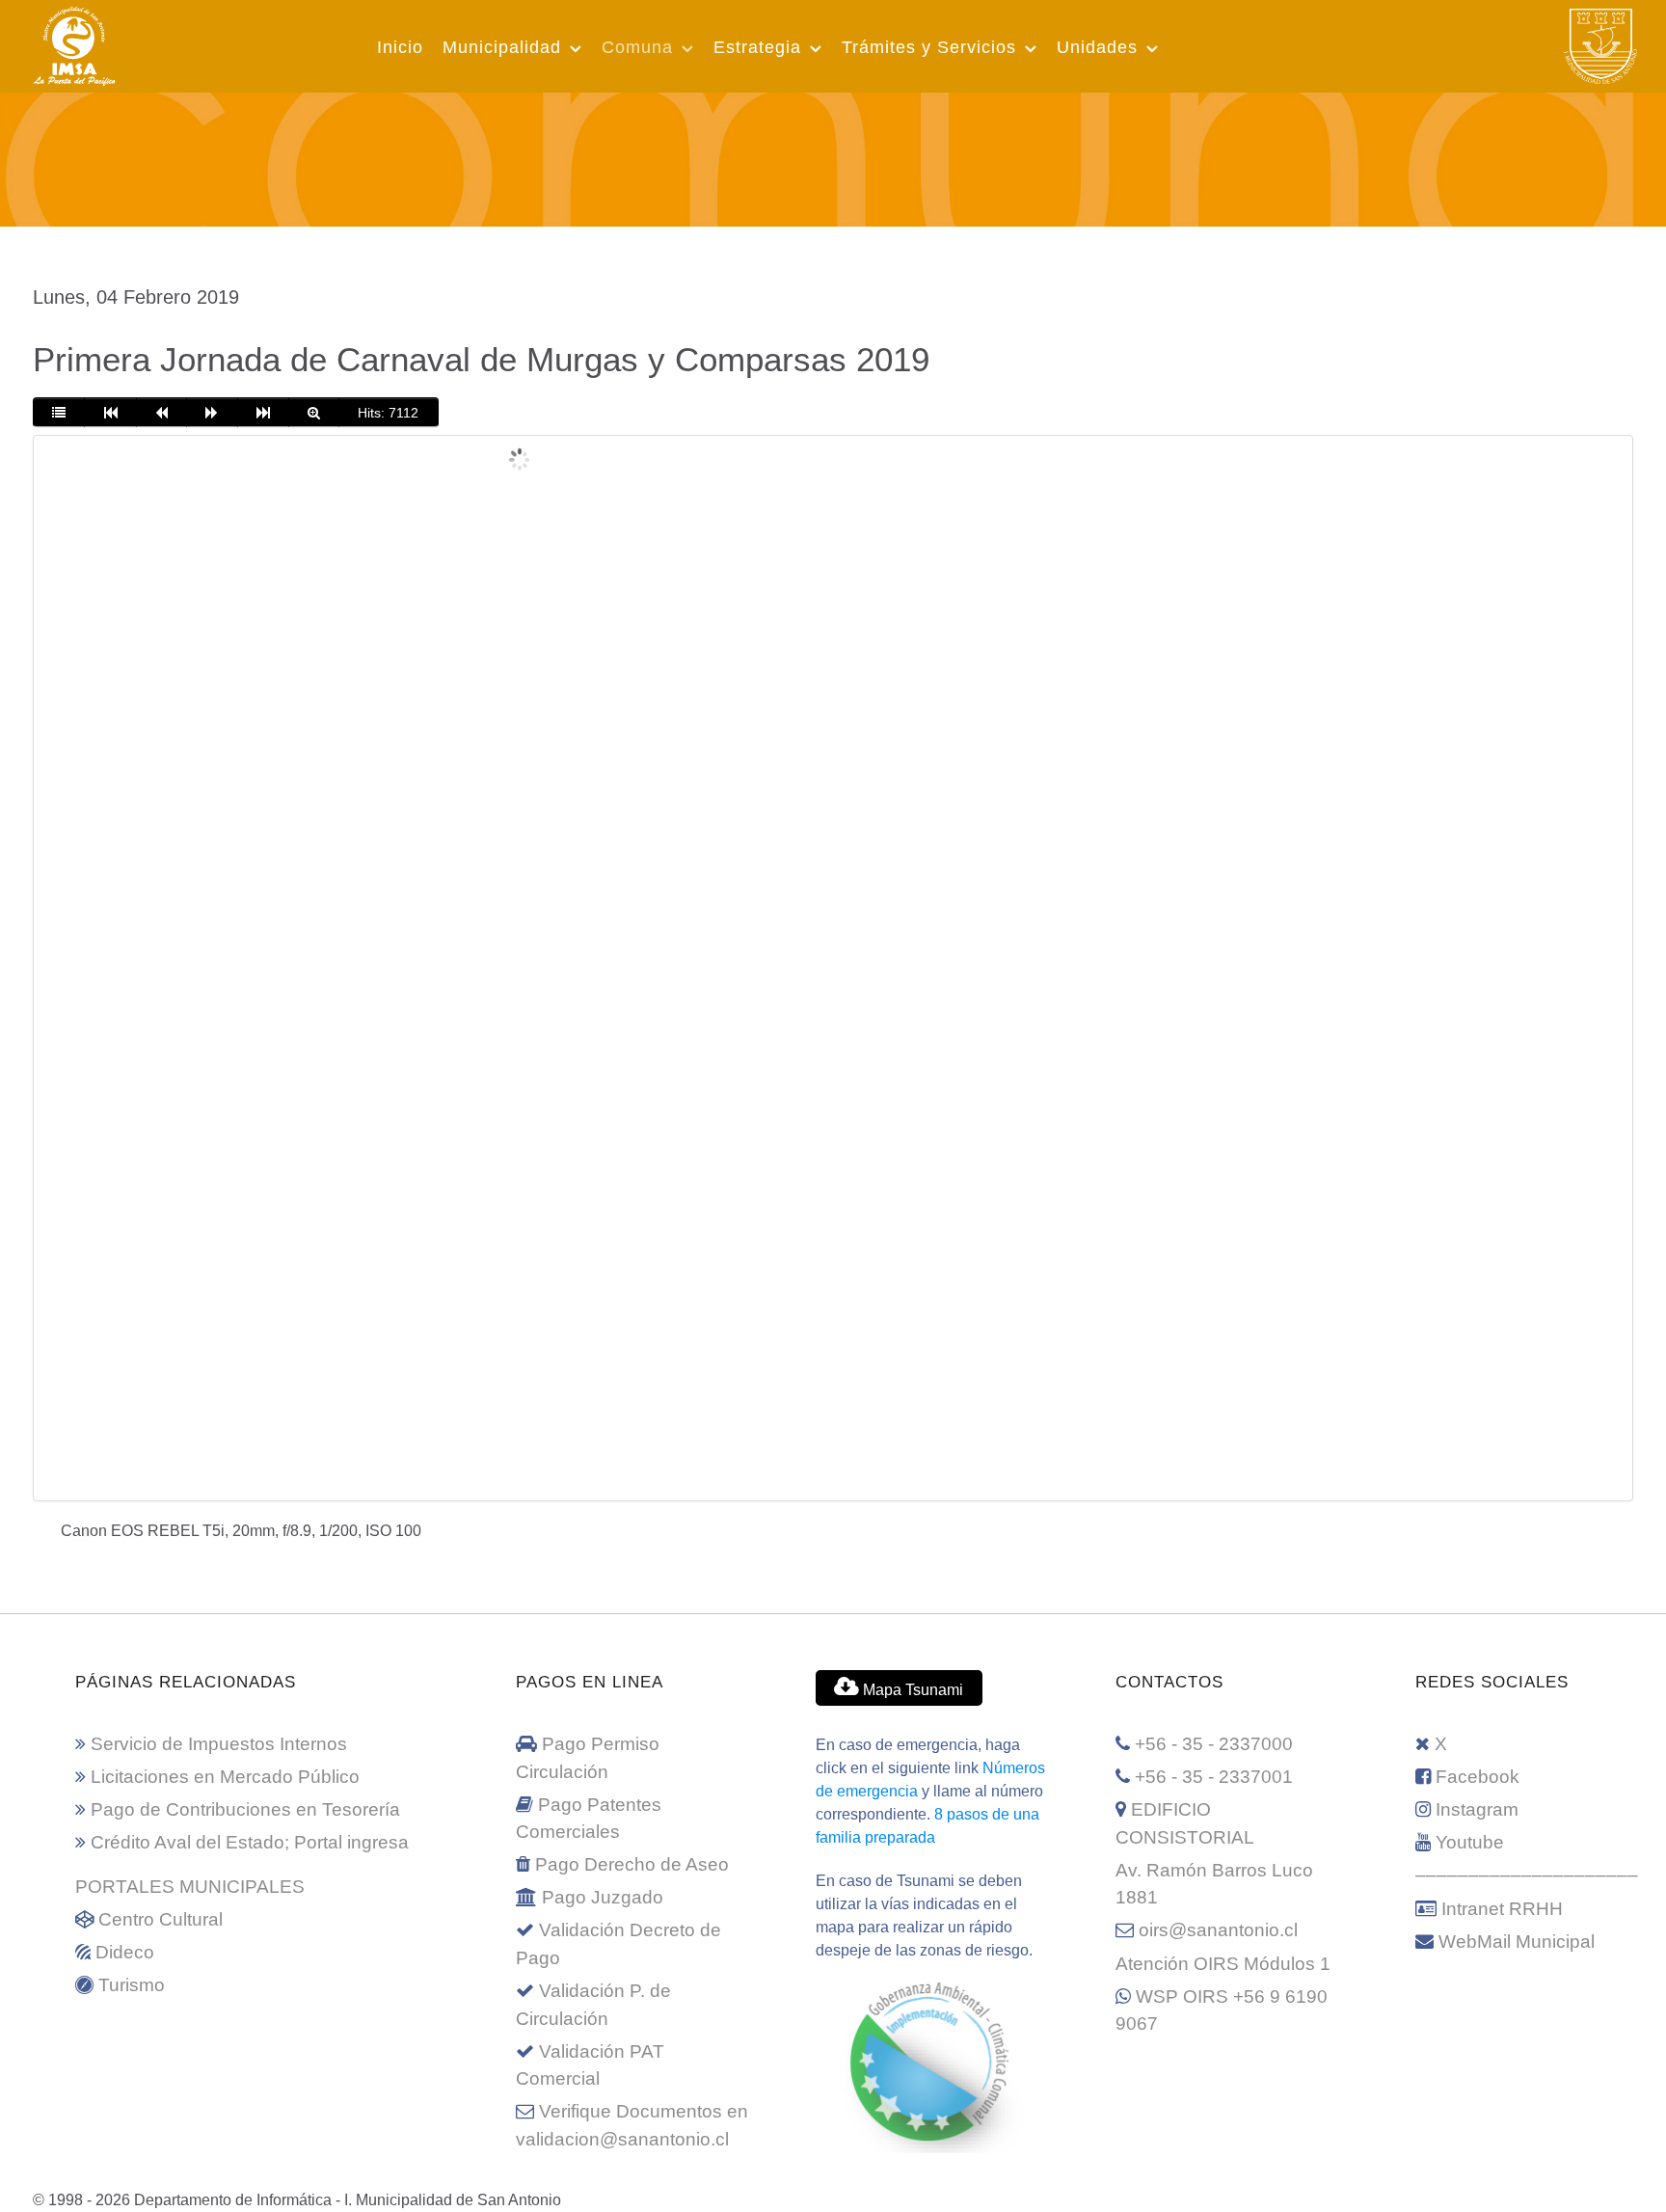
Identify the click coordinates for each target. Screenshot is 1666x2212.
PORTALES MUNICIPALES (190, 1887)
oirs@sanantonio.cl (1218, 1930)
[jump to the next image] (212, 413)
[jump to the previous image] (161, 413)
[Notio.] (833, 156)
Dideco (125, 1952)
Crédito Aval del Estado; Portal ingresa (250, 1842)
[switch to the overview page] (59, 413)
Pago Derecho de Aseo (632, 1864)
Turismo (132, 1985)
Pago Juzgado (603, 1897)
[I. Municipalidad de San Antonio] (74, 43)
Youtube (1470, 1842)
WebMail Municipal (1517, 1942)
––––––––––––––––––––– (1527, 1875)
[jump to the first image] (110, 413)
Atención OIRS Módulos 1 (1223, 1964)
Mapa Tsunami (911, 1690)
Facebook (1478, 1777)
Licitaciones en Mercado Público (225, 1777)
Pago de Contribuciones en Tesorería (245, 1809)
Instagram (1477, 1809)
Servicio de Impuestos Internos (219, 1744)
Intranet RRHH (1502, 1909)
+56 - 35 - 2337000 (1214, 1744)
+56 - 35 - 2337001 (1214, 1777)
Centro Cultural (161, 1919)
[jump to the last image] (263, 413)
